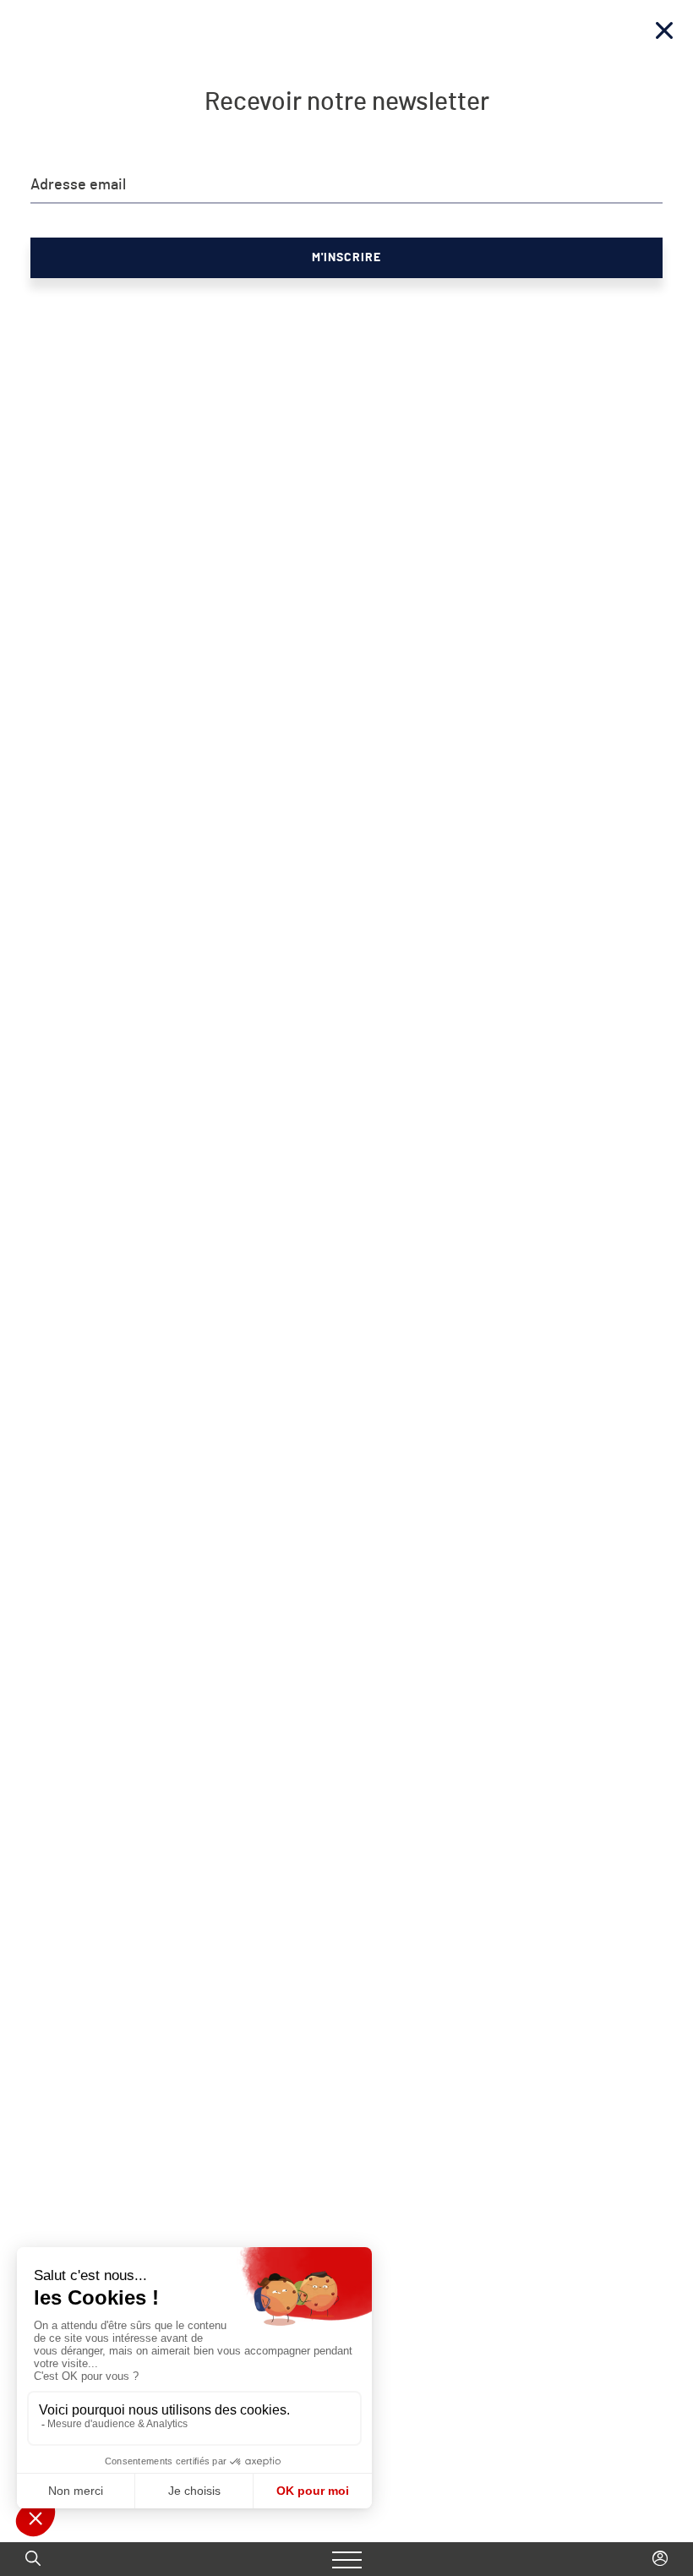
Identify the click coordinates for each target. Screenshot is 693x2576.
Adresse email (78, 185)
